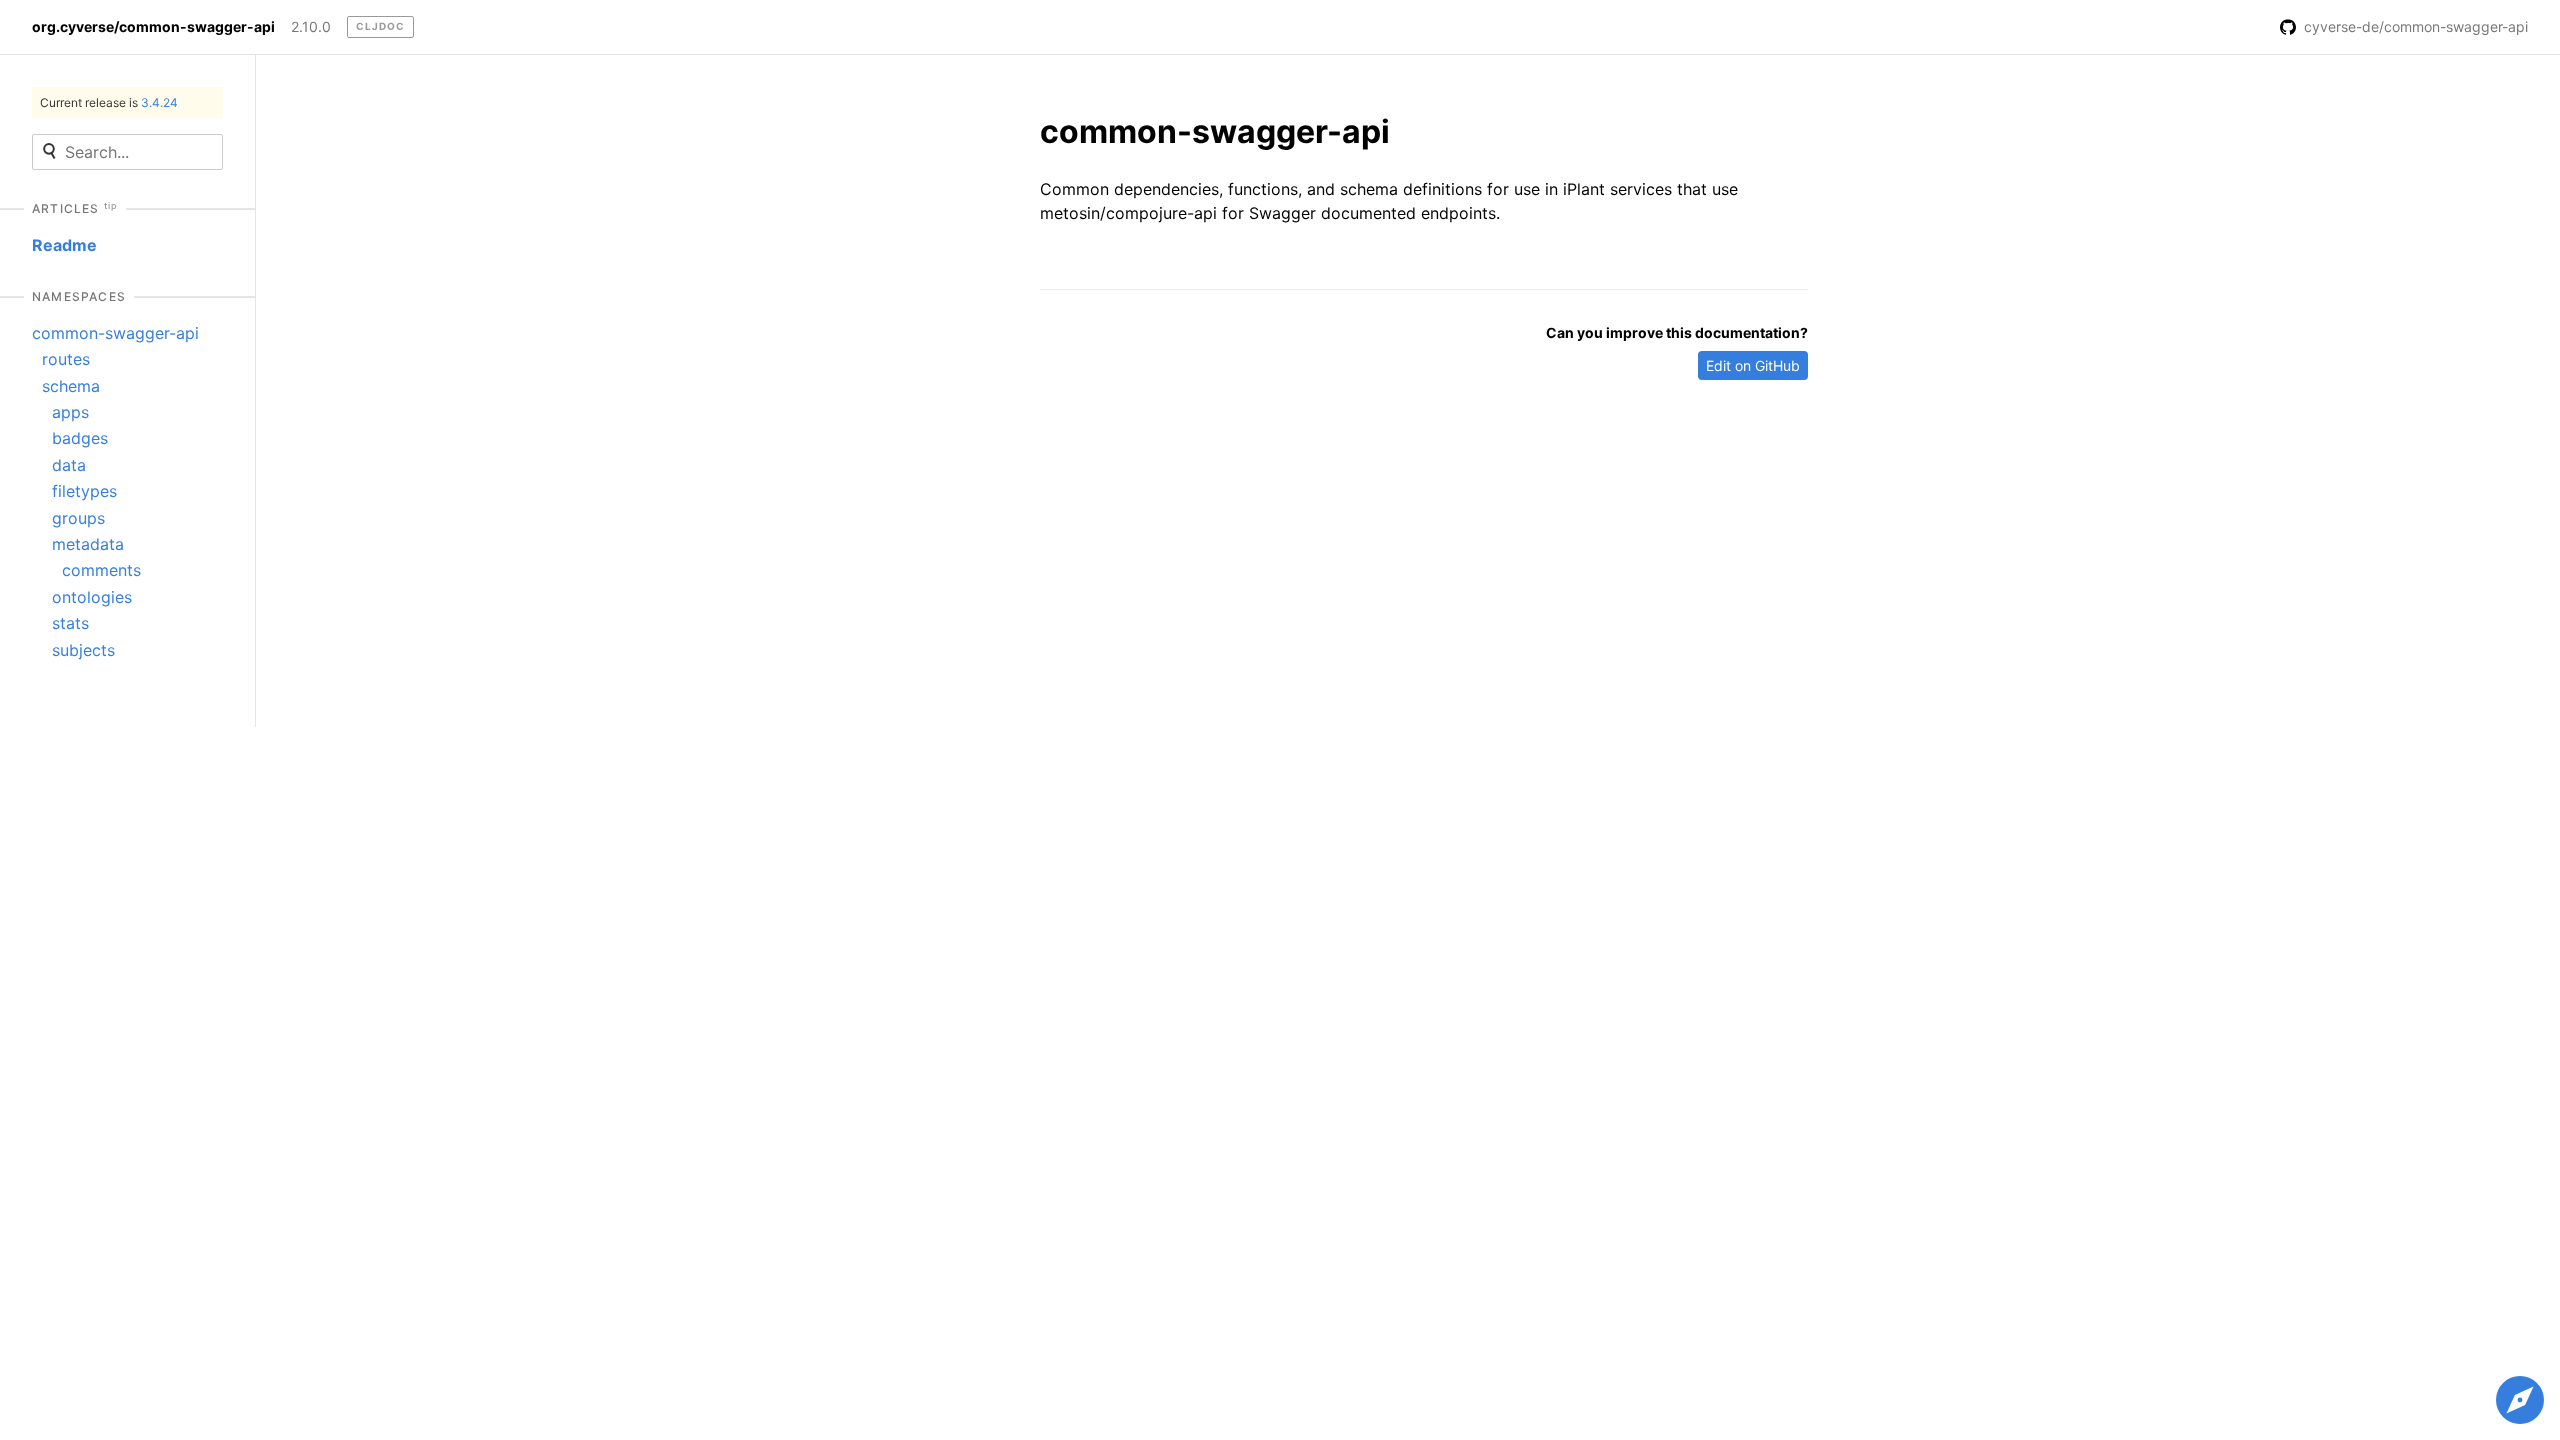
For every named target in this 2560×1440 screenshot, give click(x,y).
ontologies (92, 597)
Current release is (109, 102)
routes (66, 359)
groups (78, 518)
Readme (64, 245)
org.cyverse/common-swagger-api (153, 27)
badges (80, 438)
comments (101, 570)
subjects (83, 650)
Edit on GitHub (1753, 365)
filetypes (84, 491)
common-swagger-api (115, 333)
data (69, 465)
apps (70, 412)
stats (70, 623)
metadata (88, 544)
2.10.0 (311, 27)
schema (71, 386)
